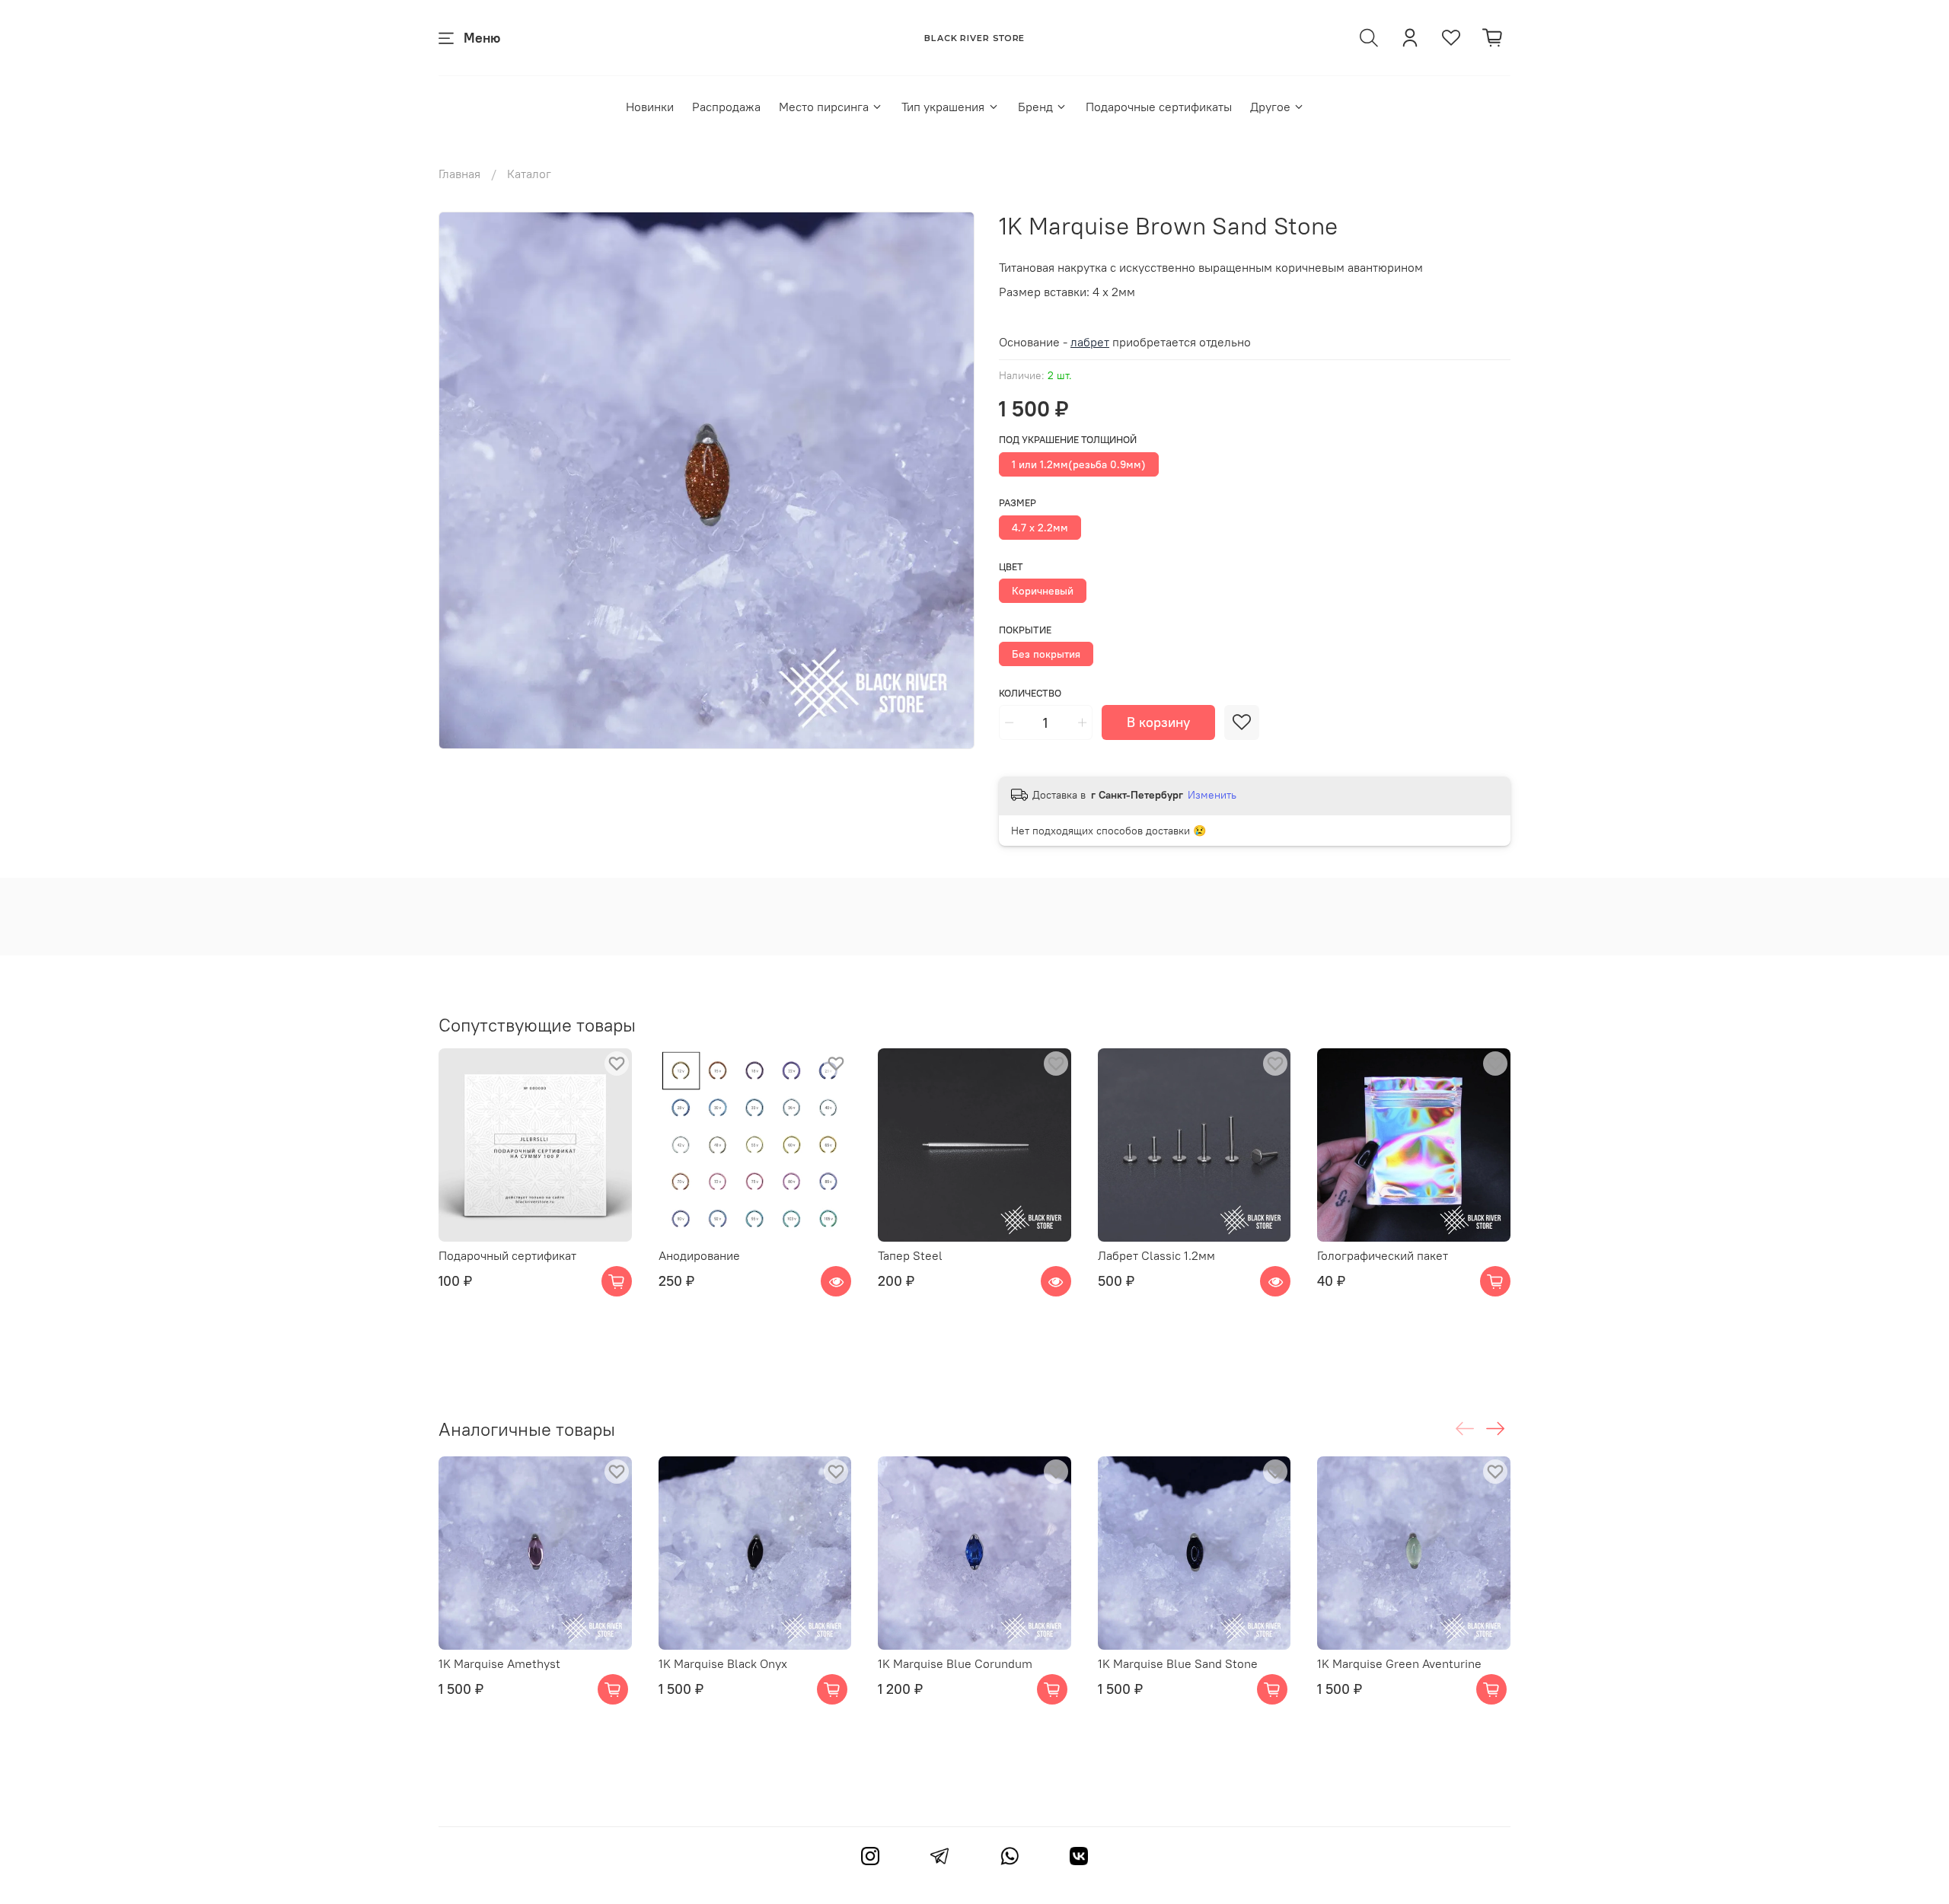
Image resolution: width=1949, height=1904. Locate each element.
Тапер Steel (910, 1255)
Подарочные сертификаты (1159, 107)
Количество (1030, 693)
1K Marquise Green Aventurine (1399, 1663)
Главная (459, 174)
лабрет (1090, 342)
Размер (1018, 503)
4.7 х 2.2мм (1040, 528)
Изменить (1212, 795)
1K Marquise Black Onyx (723, 1663)
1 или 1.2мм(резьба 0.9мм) (1079, 464)
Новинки (650, 107)
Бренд (1035, 107)
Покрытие (1025, 630)
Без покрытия (1046, 654)
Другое (1270, 107)
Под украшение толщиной (1068, 440)
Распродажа (726, 107)
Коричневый (1043, 591)
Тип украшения (943, 107)
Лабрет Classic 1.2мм (1156, 1255)
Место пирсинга (824, 107)
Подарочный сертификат (507, 1255)
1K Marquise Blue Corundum (955, 1663)
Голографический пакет (1383, 1255)
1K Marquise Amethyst (499, 1663)
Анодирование (699, 1255)
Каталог (529, 174)
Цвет (1011, 567)
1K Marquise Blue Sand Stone (1178, 1663)
